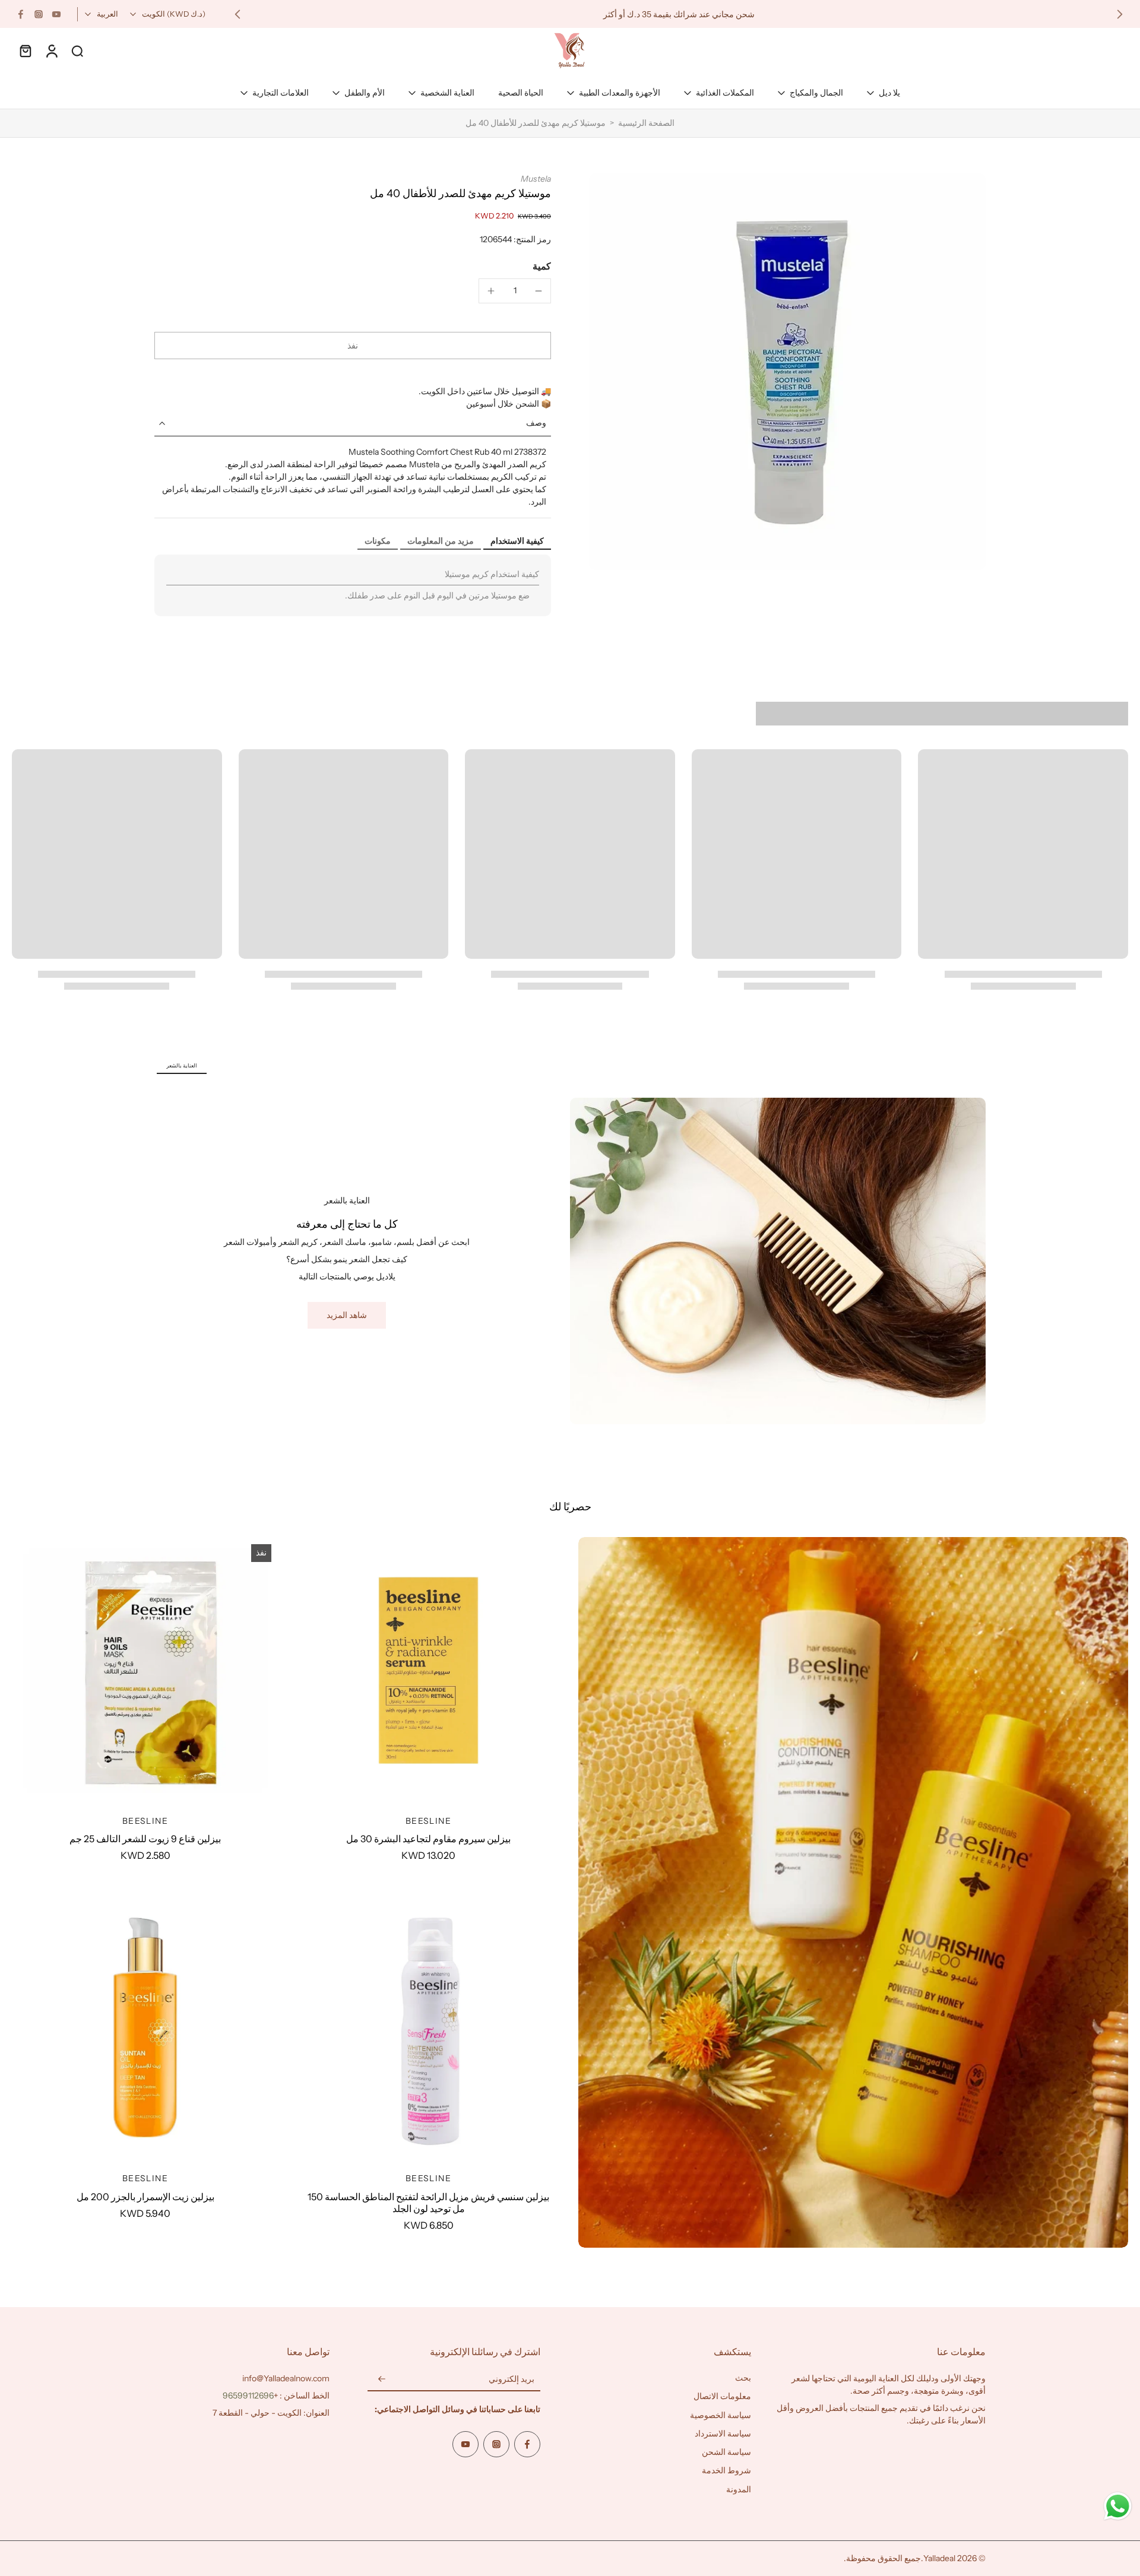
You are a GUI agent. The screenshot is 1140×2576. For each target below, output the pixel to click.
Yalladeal (939, 2558)
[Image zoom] (787, 372)
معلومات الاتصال (722, 2396)
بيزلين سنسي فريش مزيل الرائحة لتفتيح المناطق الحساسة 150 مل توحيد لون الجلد (428, 2203)
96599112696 (248, 2396)
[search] (77, 50)
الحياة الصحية (521, 93)
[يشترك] (382, 2379)
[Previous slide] (1120, 14)
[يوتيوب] (56, 14)
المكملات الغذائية (725, 93)
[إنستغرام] (39, 14)
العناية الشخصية (447, 93)
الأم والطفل (365, 93)
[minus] (539, 291)
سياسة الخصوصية (721, 2415)
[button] (353, 346)
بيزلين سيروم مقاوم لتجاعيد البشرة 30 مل (428, 1839)
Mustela (536, 179)
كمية (542, 266)
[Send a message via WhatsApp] (1118, 2506)
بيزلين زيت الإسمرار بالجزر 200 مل (145, 2197)
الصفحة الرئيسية (646, 123)
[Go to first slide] (237, 14)
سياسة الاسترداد (723, 2434)
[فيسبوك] (21, 14)
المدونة (739, 2489)
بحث (743, 2378)
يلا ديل (889, 93)
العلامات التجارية (281, 93)
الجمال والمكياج (816, 93)
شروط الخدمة (726, 2470)
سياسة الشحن (726, 2452)
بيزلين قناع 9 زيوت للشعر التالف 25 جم (145, 1839)
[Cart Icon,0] (25, 50)
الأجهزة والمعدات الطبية (620, 93)
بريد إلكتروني (512, 2379)
